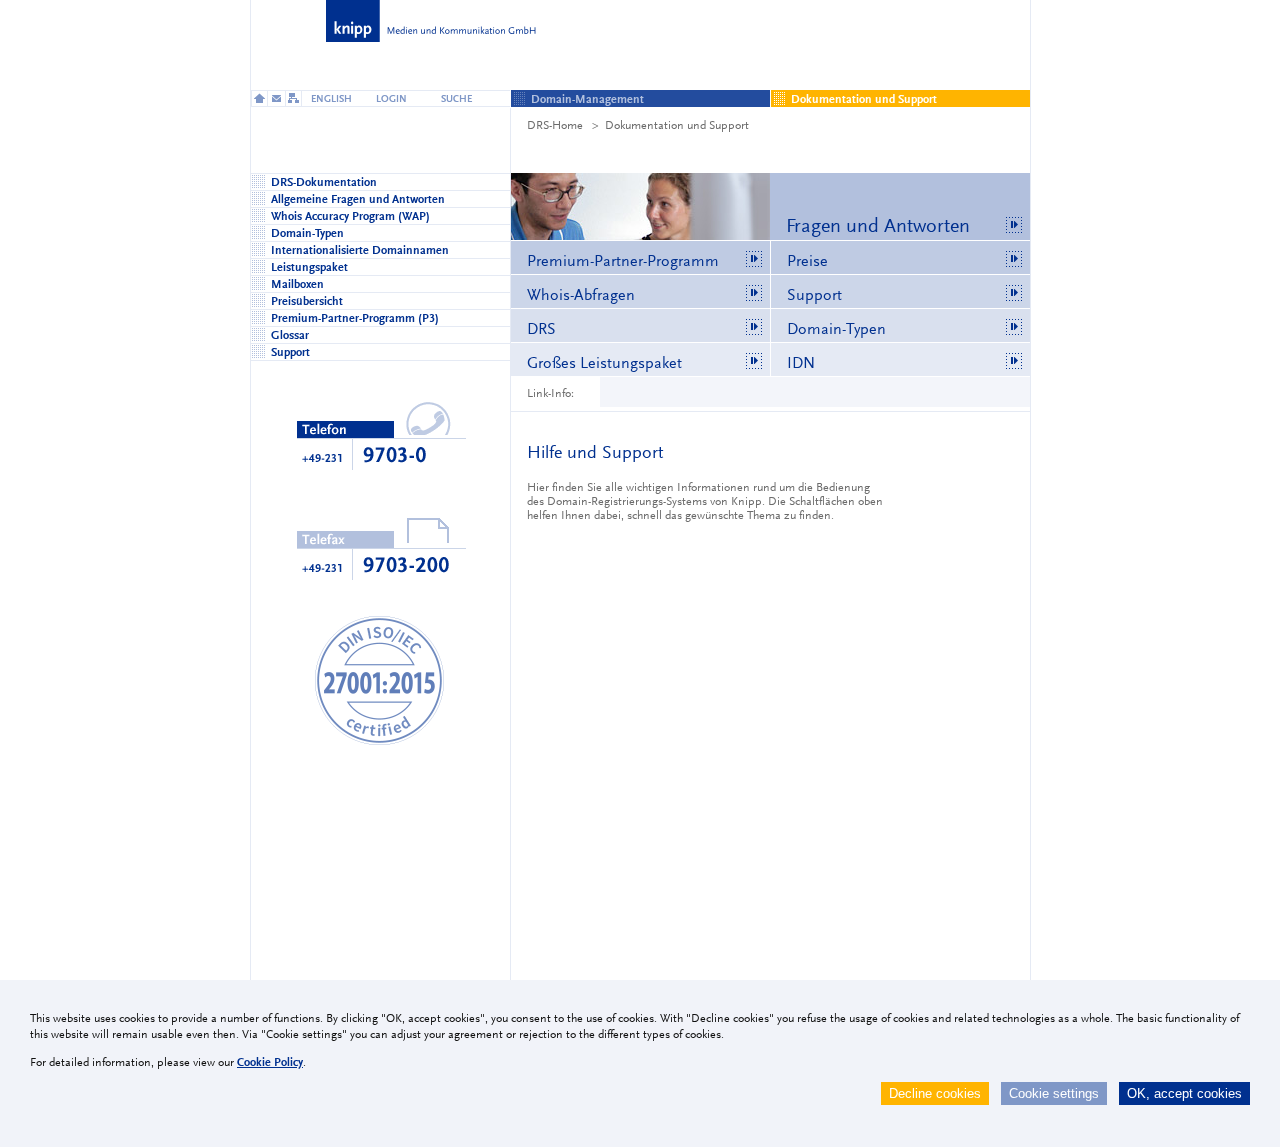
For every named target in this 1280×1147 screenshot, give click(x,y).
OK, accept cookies (1184, 1093)
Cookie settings (1054, 1093)
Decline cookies (935, 1093)
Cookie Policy (270, 1062)
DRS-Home (555, 125)
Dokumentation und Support (677, 125)
